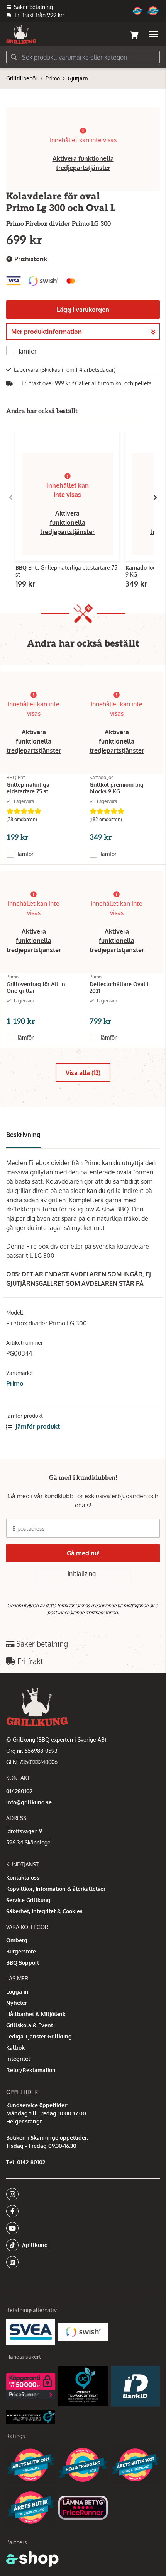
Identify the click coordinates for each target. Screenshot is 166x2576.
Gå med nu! (83, 1553)
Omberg (17, 1940)
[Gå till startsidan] (21, 34)
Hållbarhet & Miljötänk (36, 2014)
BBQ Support (23, 1963)
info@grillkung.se (29, 1802)
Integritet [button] (18, 2059)
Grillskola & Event (30, 2025)
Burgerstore (21, 1951)
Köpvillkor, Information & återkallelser (56, 1889)
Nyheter (17, 2003)
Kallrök (15, 2048)
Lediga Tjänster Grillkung (39, 2036)
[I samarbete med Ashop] (32, 2559)
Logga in (17, 1992)
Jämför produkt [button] (37, 1426)
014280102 (19, 1791)
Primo (53, 78)
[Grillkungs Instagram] (81, 2194)
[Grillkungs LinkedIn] (83, 2262)
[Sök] (14, 57)
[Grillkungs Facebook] (81, 2211)
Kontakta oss (23, 1878)
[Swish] (83, 2332)
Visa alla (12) (83, 1073)
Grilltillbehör (22, 78)
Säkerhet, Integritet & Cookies (44, 1911)
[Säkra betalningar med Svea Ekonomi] (31, 2332)
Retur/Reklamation (31, 2070)
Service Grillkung (28, 1900)
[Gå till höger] (155, 497)
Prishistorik (30, 259)
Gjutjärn (78, 78)
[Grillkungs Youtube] (81, 2228)
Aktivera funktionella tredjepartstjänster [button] (67, 522)
